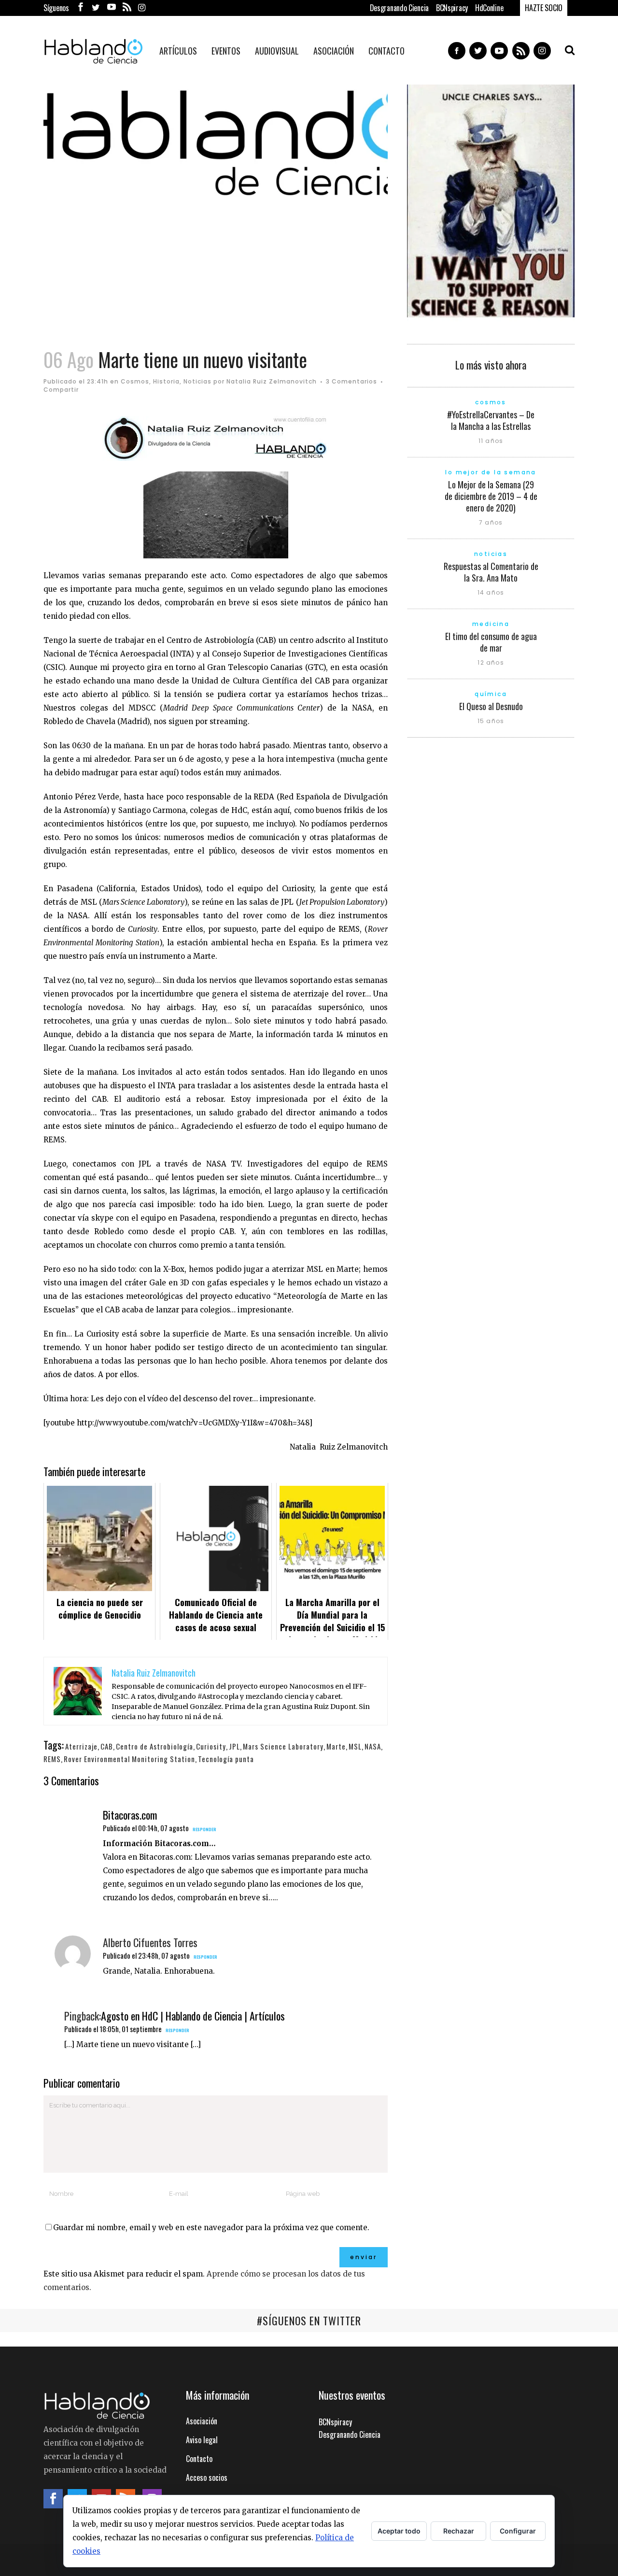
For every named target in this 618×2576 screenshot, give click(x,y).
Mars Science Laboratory (283, 1746)
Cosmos (135, 381)
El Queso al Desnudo (491, 706)
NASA (373, 1746)
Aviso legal (202, 2440)
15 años (491, 721)
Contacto (199, 2459)
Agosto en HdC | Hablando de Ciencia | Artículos (193, 2016)
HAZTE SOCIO (544, 8)
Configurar (518, 2531)
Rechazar (459, 2531)
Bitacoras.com (130, 1815)
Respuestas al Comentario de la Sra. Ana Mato (491, 572)
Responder (204, 1829)
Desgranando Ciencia (399, 8)
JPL (234, 1746)
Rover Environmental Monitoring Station (129, 1759)
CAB (107, 1746)
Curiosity (211, 1746)
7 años (491, 522)
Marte (336, 1746)
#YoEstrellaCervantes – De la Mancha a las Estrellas (491, 420)
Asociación (202, 2421)
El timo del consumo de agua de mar (491, 642)
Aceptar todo (399, 2531)
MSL (355, 1746)
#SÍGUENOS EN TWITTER (309, 2320)
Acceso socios (207, 2477)
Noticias (197, 381)
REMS (52, 1759)
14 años (491, 592)
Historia (166, 381)
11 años (491, 441)
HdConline (489, 8)
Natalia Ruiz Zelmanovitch (272, 381)
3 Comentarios (351, 381)
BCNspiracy (452, 8)
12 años (491, 662)
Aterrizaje (81, 1746)
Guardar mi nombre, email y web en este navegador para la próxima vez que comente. (211, 2227)
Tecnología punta (226, 1759)
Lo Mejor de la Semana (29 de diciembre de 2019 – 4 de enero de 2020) (491, 496)
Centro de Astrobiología (154, 1746)
